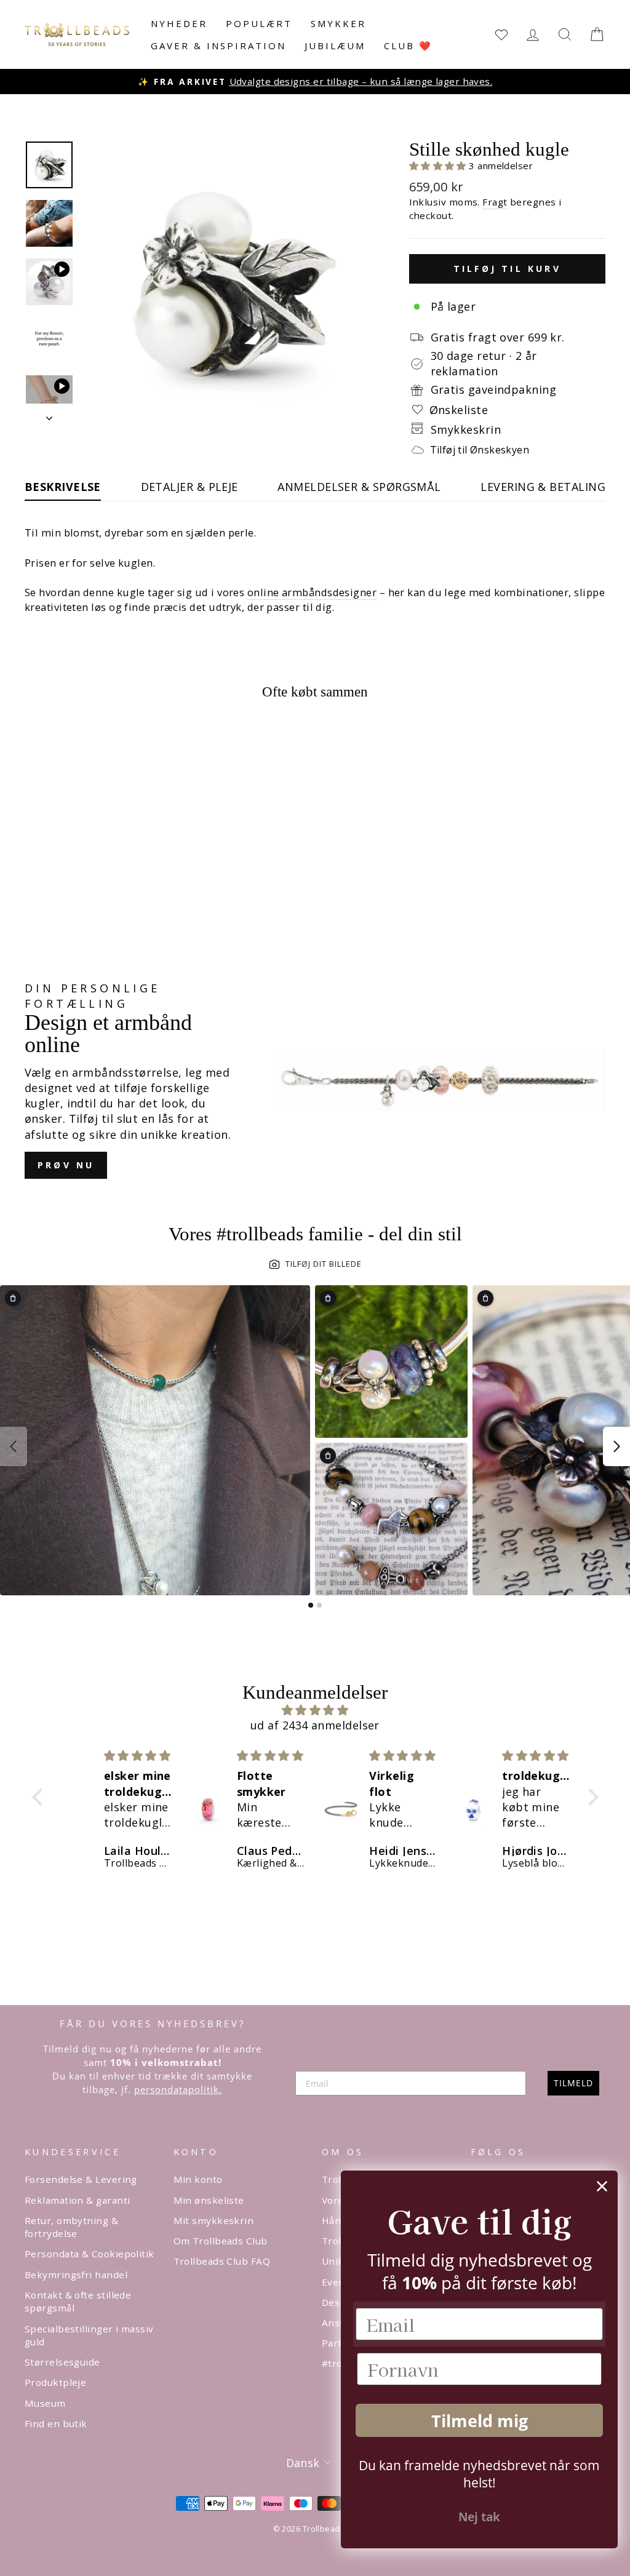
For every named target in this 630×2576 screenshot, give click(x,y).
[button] (439, 165)
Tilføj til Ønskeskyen (480, 450)
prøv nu (66, 1165)
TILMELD (573, 2083)
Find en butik (56, 2423)
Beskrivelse (63, 487)
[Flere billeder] (616, 1446)
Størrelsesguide (62, 2362)
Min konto (198, 2179)
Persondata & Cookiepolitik (90, 2254)
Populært (259, 23)
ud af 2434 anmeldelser (315, 1725)
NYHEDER (179, 23)
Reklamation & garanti (77, 2200)
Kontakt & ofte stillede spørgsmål (78, 2301)
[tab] (311, 1605)
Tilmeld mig (480, 2421)
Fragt (495, 202)
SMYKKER (338, 23)
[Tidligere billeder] (14, 1446)
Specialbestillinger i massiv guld (89, 2335)
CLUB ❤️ (408, 46)
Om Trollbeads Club (221, 2241)
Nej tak (479, 2517)
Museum (45, 2403)
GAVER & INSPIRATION (218, 46)
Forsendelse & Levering (81, 2179)
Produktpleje (55, 2382)
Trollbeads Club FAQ (222, 2261)
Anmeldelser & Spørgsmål (359, 487)
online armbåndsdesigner (312, 592)
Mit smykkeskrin (214, 2220)
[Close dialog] (602, 2186)
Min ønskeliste (209, 2200)
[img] (315, 1710)
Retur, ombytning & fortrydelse (71, 2227)
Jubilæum (335, 46)
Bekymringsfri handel (76, 2275)
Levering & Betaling (543, 487)
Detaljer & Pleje (189, 487)
